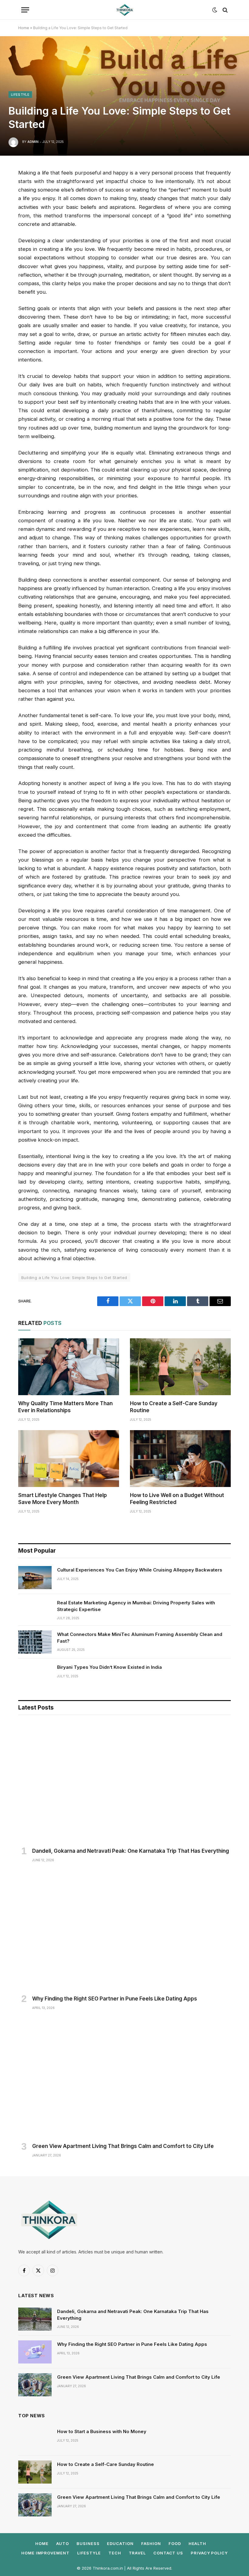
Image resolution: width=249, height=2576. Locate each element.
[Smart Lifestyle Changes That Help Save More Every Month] (69, 1459)
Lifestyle (20, 95)
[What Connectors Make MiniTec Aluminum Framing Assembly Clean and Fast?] (35, 1642)
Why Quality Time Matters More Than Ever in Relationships (65, 1407)
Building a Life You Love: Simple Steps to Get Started (74, 1278)
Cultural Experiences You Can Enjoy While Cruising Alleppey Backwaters (140, 1570)
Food (175, 2543)
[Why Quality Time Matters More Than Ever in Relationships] (69, 1367)
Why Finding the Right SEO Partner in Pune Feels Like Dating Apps (115, 1999)
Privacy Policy (209, 2553)
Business (88, 2543)
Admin (33, 142)
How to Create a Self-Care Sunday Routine (174, 1407)
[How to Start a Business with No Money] (35, 2439)
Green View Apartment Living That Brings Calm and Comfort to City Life (123, 2146)
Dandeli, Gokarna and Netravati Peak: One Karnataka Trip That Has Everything (131, 1851)
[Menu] (25, 10)
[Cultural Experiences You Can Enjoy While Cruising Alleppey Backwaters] (35, 1578)
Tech (115, 2553)
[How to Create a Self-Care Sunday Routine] (180, 1367)
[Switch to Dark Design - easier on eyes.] (215, 10)
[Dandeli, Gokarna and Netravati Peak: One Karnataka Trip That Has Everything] (124, 1783)
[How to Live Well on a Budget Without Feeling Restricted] (180, 1459)
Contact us (168, 2553)
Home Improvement (45, 2553)
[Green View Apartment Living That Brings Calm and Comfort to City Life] (124, 2078)
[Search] (225, 10)
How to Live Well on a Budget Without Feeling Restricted (177, 1499)
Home (24, 28)
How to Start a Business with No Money (102, 2431)
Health (197, 2543)
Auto (63, 2543)
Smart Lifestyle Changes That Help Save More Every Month (63, 1499)
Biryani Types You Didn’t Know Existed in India (109, 1667)
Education (120, 2543)
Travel (137, 2553)
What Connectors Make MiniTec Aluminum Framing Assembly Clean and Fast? (140, 1637)
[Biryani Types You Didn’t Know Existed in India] (35, 1675)
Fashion (151, 2543)
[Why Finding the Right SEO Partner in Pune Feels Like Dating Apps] (124, 1931)
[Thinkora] (124, 10)
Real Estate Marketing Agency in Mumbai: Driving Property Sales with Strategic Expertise (136, 1606)
